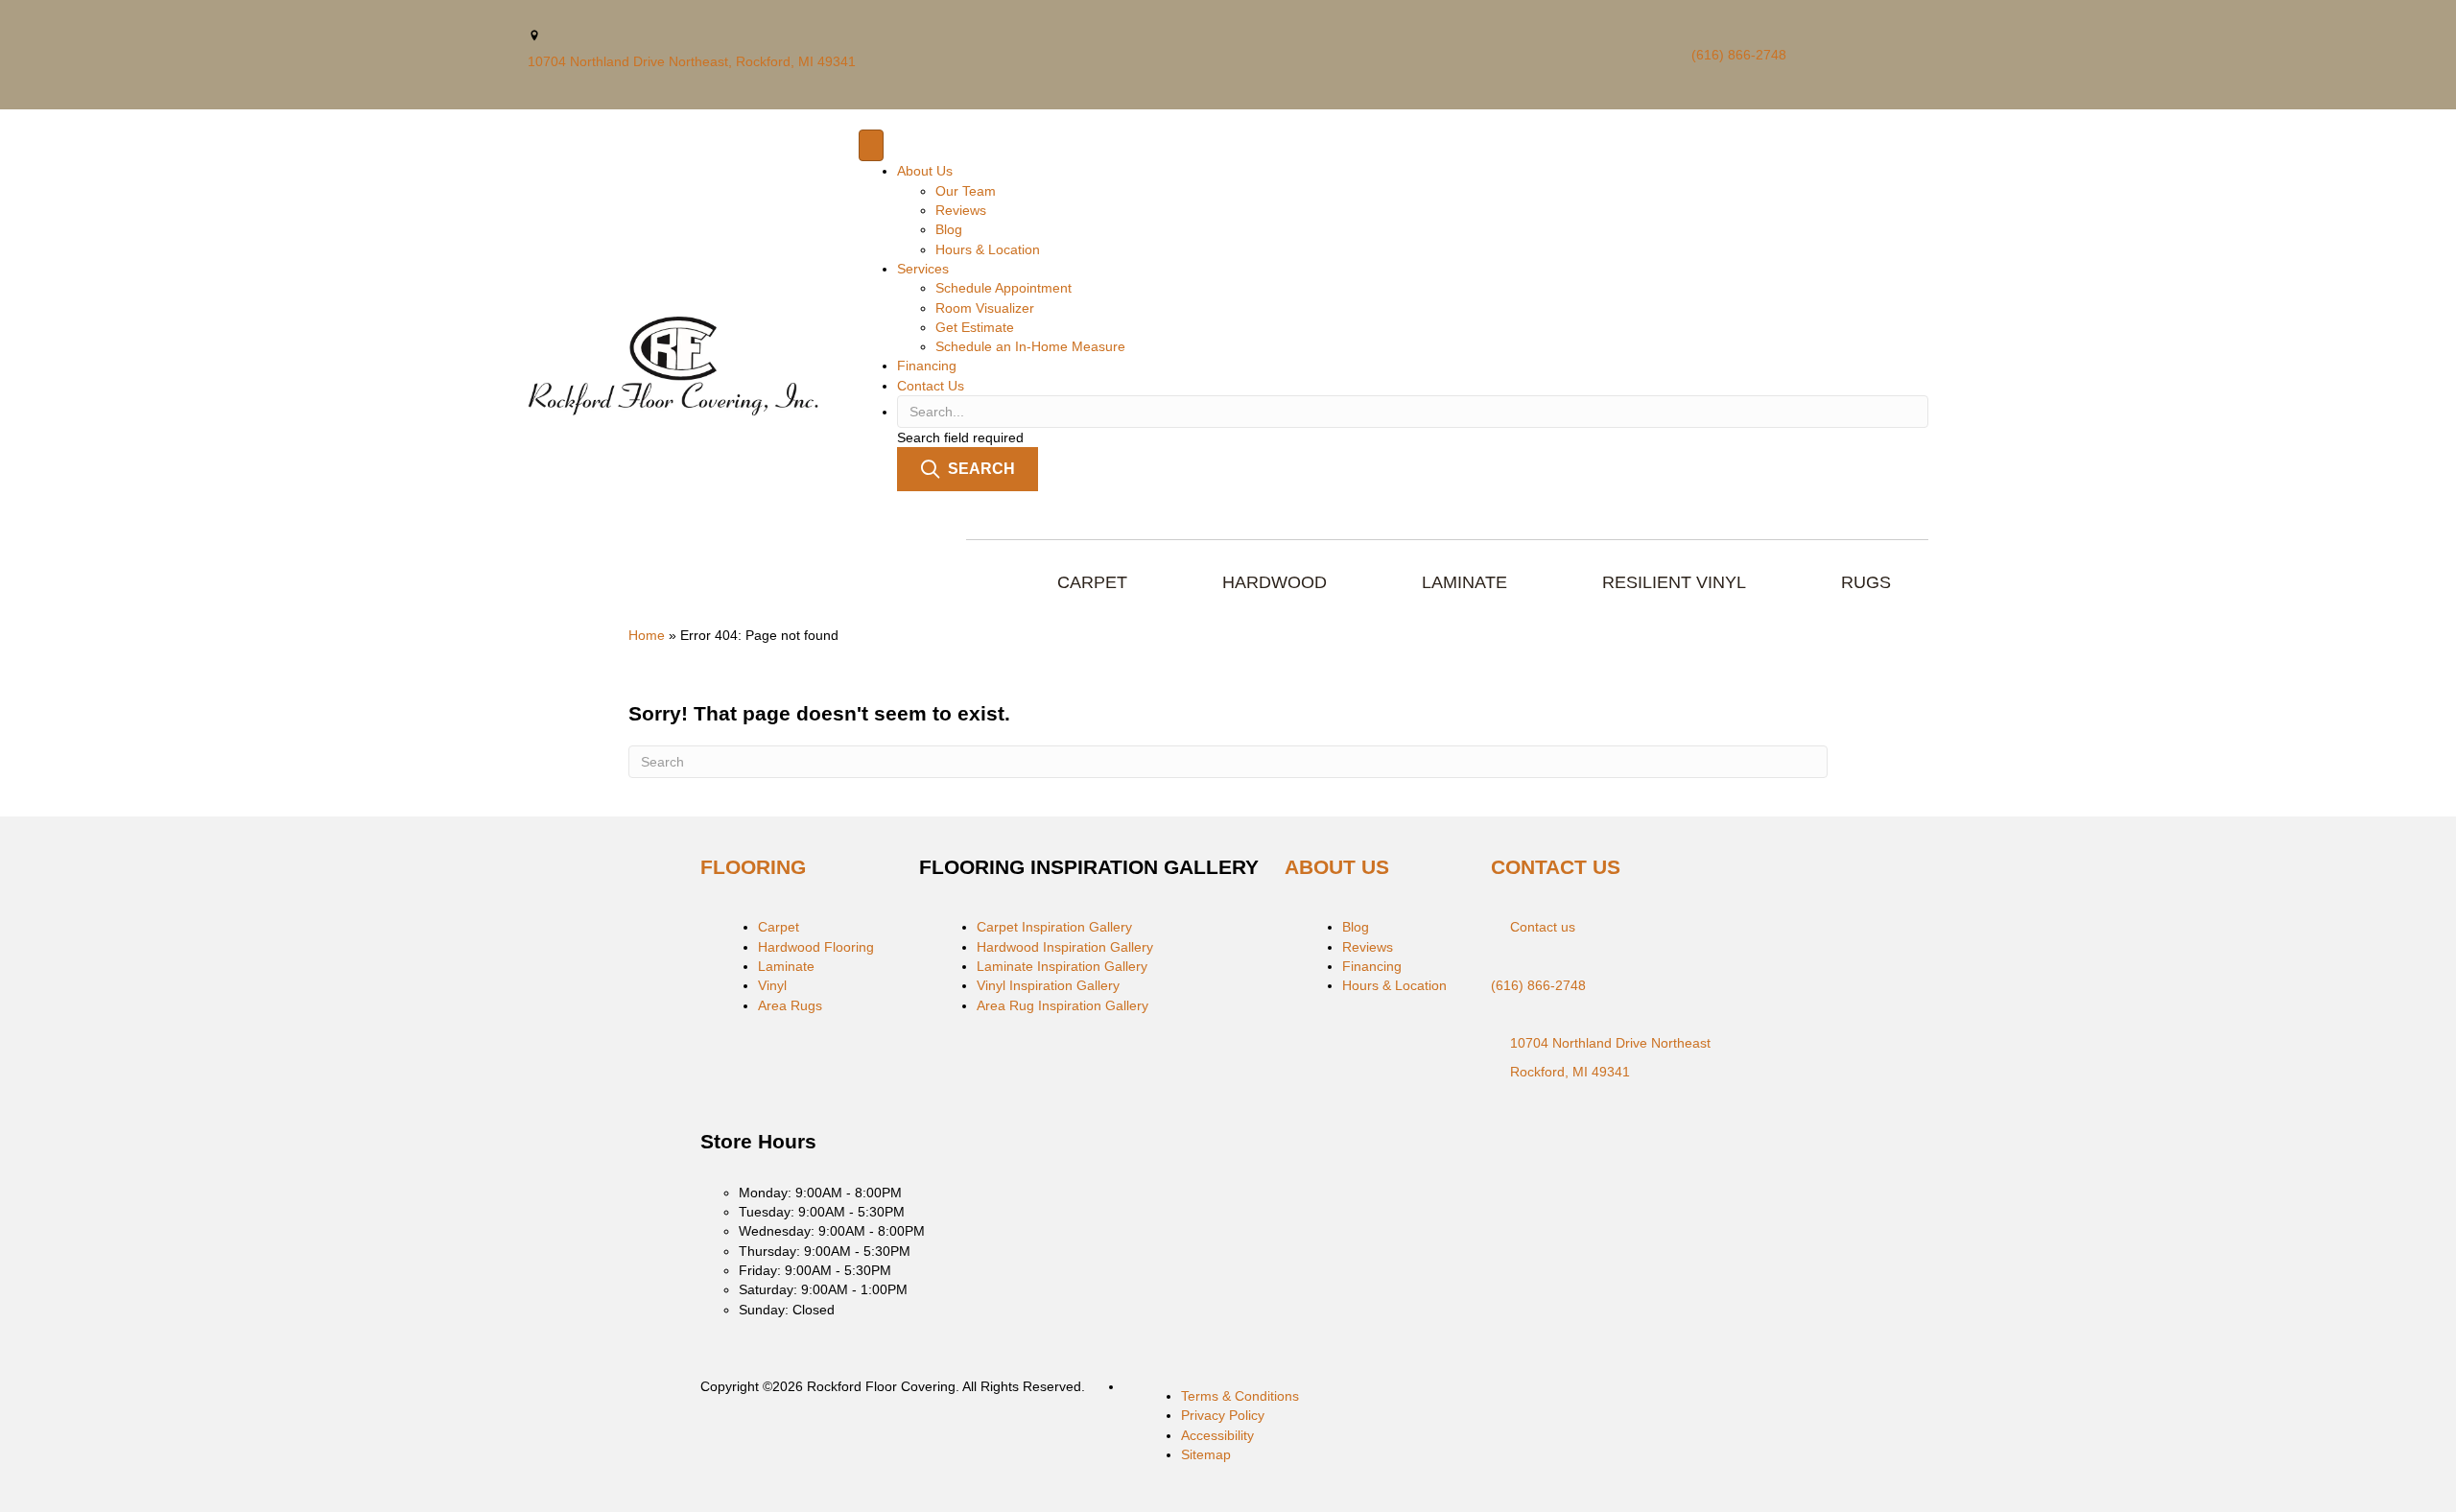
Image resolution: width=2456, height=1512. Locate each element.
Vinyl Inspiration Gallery (1048, 985)
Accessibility (1217, 1435)
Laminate (786, 966)
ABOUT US (1337, 867)
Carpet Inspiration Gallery (1054, 927)
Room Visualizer (985, 308)
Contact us (1543, 927)
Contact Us (931, 386)
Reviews (961, 210)
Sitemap (1206, 1454)
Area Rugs (790, 1005)
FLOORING (753, 867)
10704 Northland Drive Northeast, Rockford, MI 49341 (692, 61)
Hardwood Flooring (816, 947)
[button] (968, 469)
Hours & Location (988, 249)
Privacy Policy (1223, 1415)
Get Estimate (975, 327)
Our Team (966, 191)
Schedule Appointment (1004, 288)
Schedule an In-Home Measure (1030, 346)
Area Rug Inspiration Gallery (1063, 1005)
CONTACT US (1556, 867)
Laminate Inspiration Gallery (1062, 966)
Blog (949, 229)
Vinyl (772, 985)
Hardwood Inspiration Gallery (1065, 947)
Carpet (779, 927)
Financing (927, 366)
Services (923, 269)
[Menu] (871, 145)
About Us (925, 171)
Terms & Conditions (1240, 1396)
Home (647, 635)
